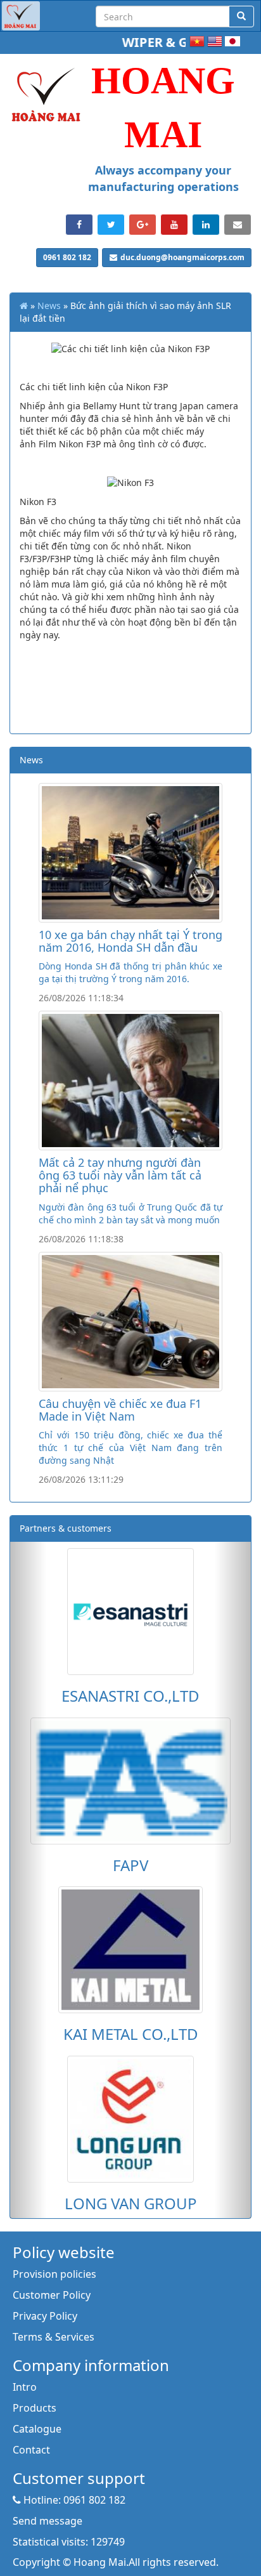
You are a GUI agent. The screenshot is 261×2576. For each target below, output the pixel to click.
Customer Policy (52, 2295)
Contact (31, 2450)
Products (35, 2408)
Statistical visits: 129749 (69, 2542)
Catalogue (37, 2429)
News (49, 306)
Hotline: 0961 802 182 (73, 2500)
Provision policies (54, 2274)
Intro (25, 2387)
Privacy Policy (45, 2316)
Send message (48, 2521)
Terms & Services (54, 2337)
